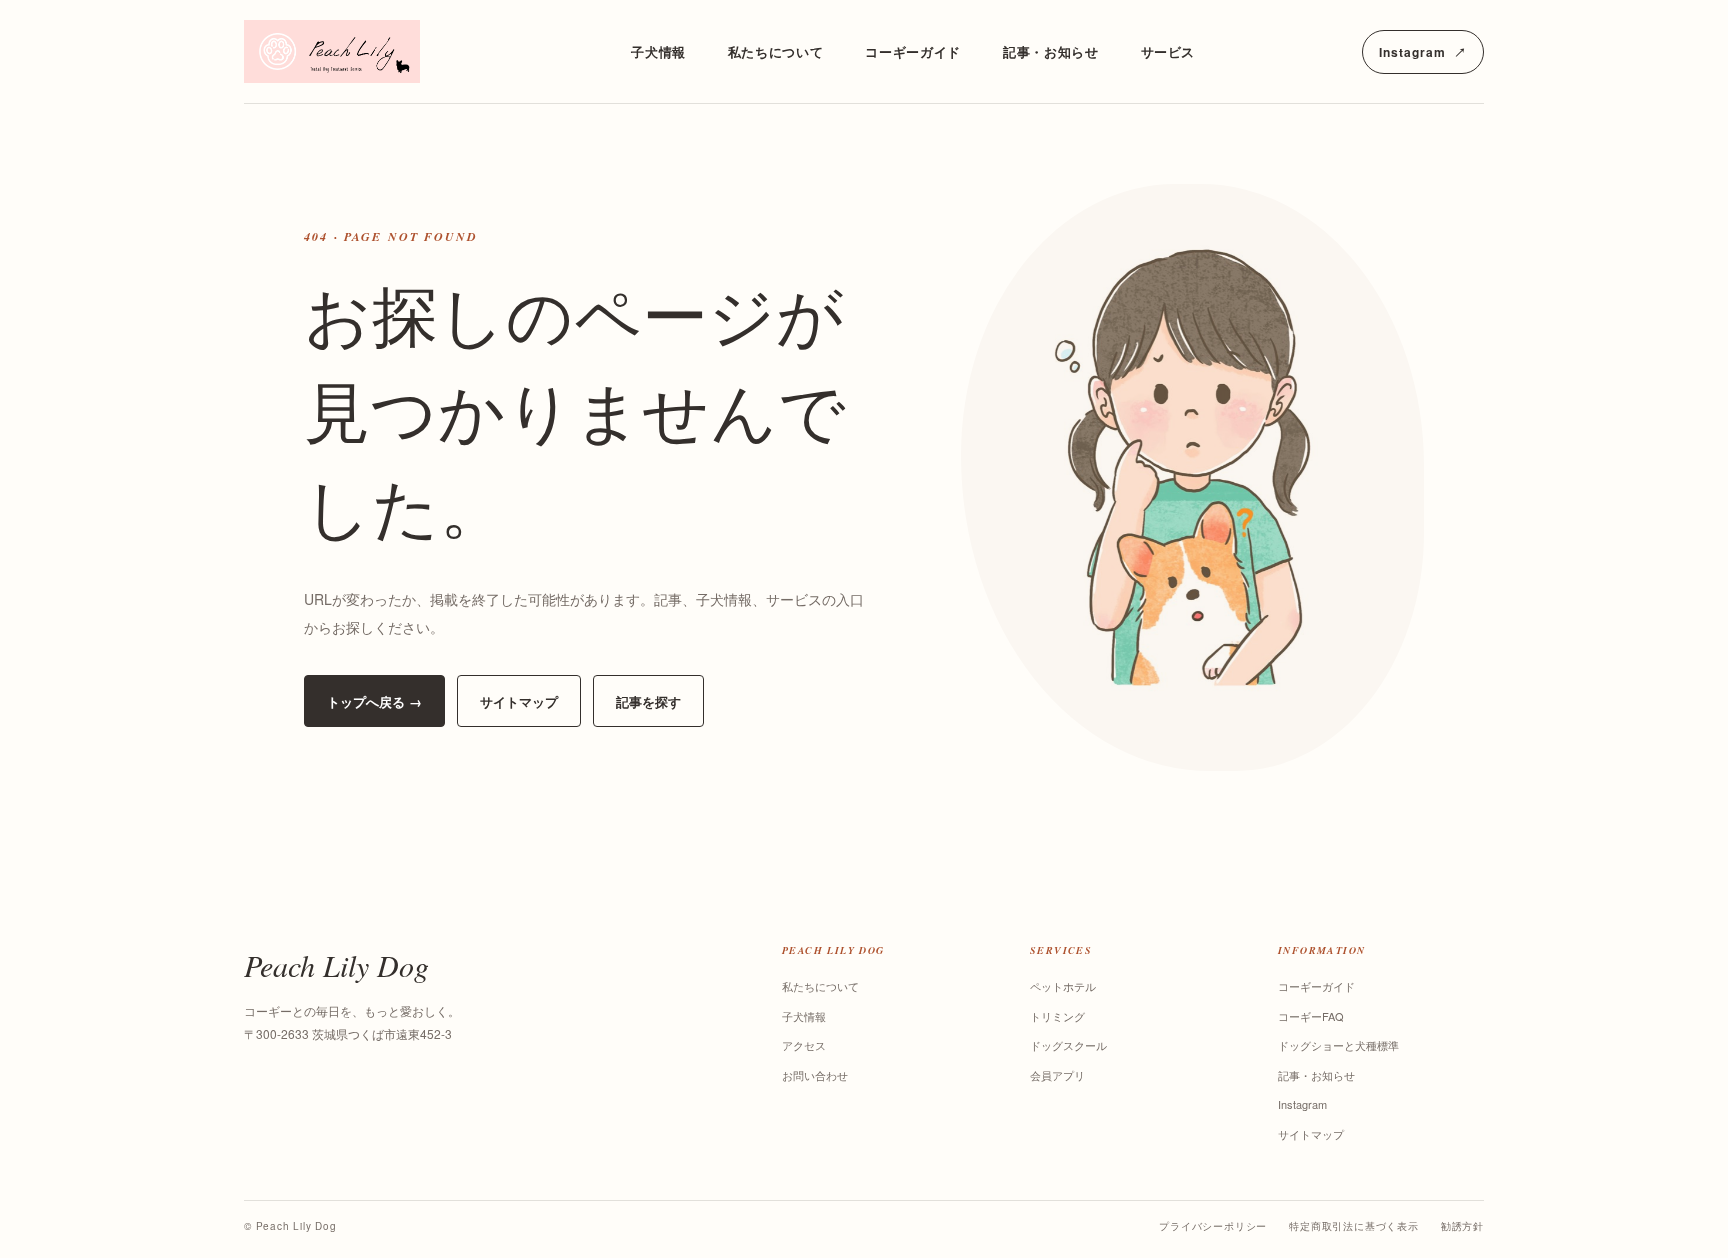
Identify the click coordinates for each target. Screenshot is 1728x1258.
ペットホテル (1063, 986)
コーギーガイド (913, 51)
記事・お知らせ (1051, 51)
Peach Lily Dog (336, 965)
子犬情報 (658, 51)
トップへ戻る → (374, 701)
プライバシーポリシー (1213, 1226)
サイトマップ (519, 701)
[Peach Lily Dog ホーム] (354, 51)
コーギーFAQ (1311, 1016)
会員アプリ (1057, 1075)
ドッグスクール (1068, 1045)
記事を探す (648, 701)
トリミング (1057, 1016)
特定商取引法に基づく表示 (1354, 1226)
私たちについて (776, 51)
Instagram (1430, 56)
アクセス (804, 1045)
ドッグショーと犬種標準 (1338, 1045)
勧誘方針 (1462, 1226)
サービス (1168, 51)
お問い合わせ (815, 1075)
